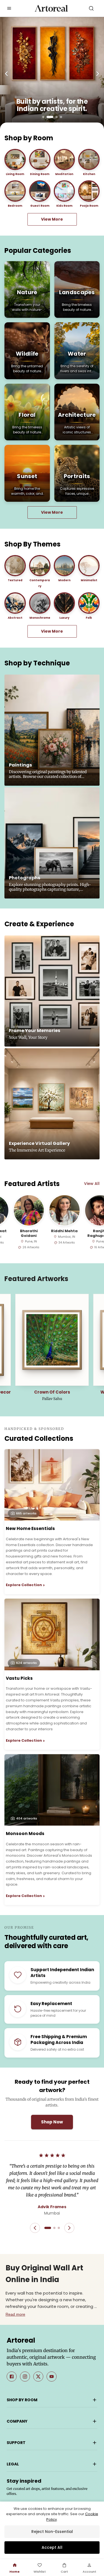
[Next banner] (98, 74)
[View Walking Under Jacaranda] (52, 1340)
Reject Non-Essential (52, 2532)
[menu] (9, 8)
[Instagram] (25, 2377)
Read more (15, 2314)
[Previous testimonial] (35, 2228)
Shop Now (52, 2122)
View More (52, 219)
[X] (38, 2377)
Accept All (52, 2547)
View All (92, 1184)
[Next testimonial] (69, 2228)
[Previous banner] (7, 74)
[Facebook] (12, 2377)
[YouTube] (52, 2377)
